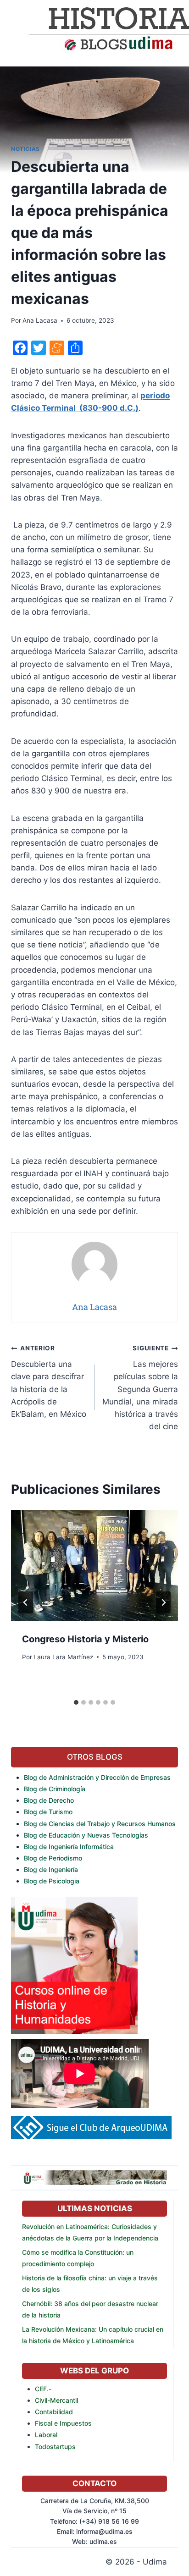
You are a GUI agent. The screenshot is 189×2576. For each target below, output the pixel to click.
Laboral (46, 2435)
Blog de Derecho (49, 1800)
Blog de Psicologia (52, 1881)
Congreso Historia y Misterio (85, 1639)
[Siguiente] (163, 1602)
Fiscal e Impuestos (63, 2423)
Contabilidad (54, 2412)
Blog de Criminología (55, 1789)
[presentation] (94, 1566)
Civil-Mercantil (56, 2400)
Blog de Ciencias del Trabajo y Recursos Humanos (100, 1824)
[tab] (76, 1702)
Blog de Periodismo (53, 1858)
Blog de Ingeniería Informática (69, 1847)
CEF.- (43, 2389)
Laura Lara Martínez (63, 1657)
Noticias (25, 149)
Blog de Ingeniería (51, 1869)
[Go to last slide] (26, 1602)
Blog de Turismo (48, 1812)
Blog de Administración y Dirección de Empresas (97, 1777)
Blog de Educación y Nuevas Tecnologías (86, 1835)
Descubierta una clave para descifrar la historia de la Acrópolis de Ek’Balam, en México (49, 1381)
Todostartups (55, 2447)
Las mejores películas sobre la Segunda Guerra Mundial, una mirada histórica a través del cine (140, 1388)
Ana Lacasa (40, 320)
